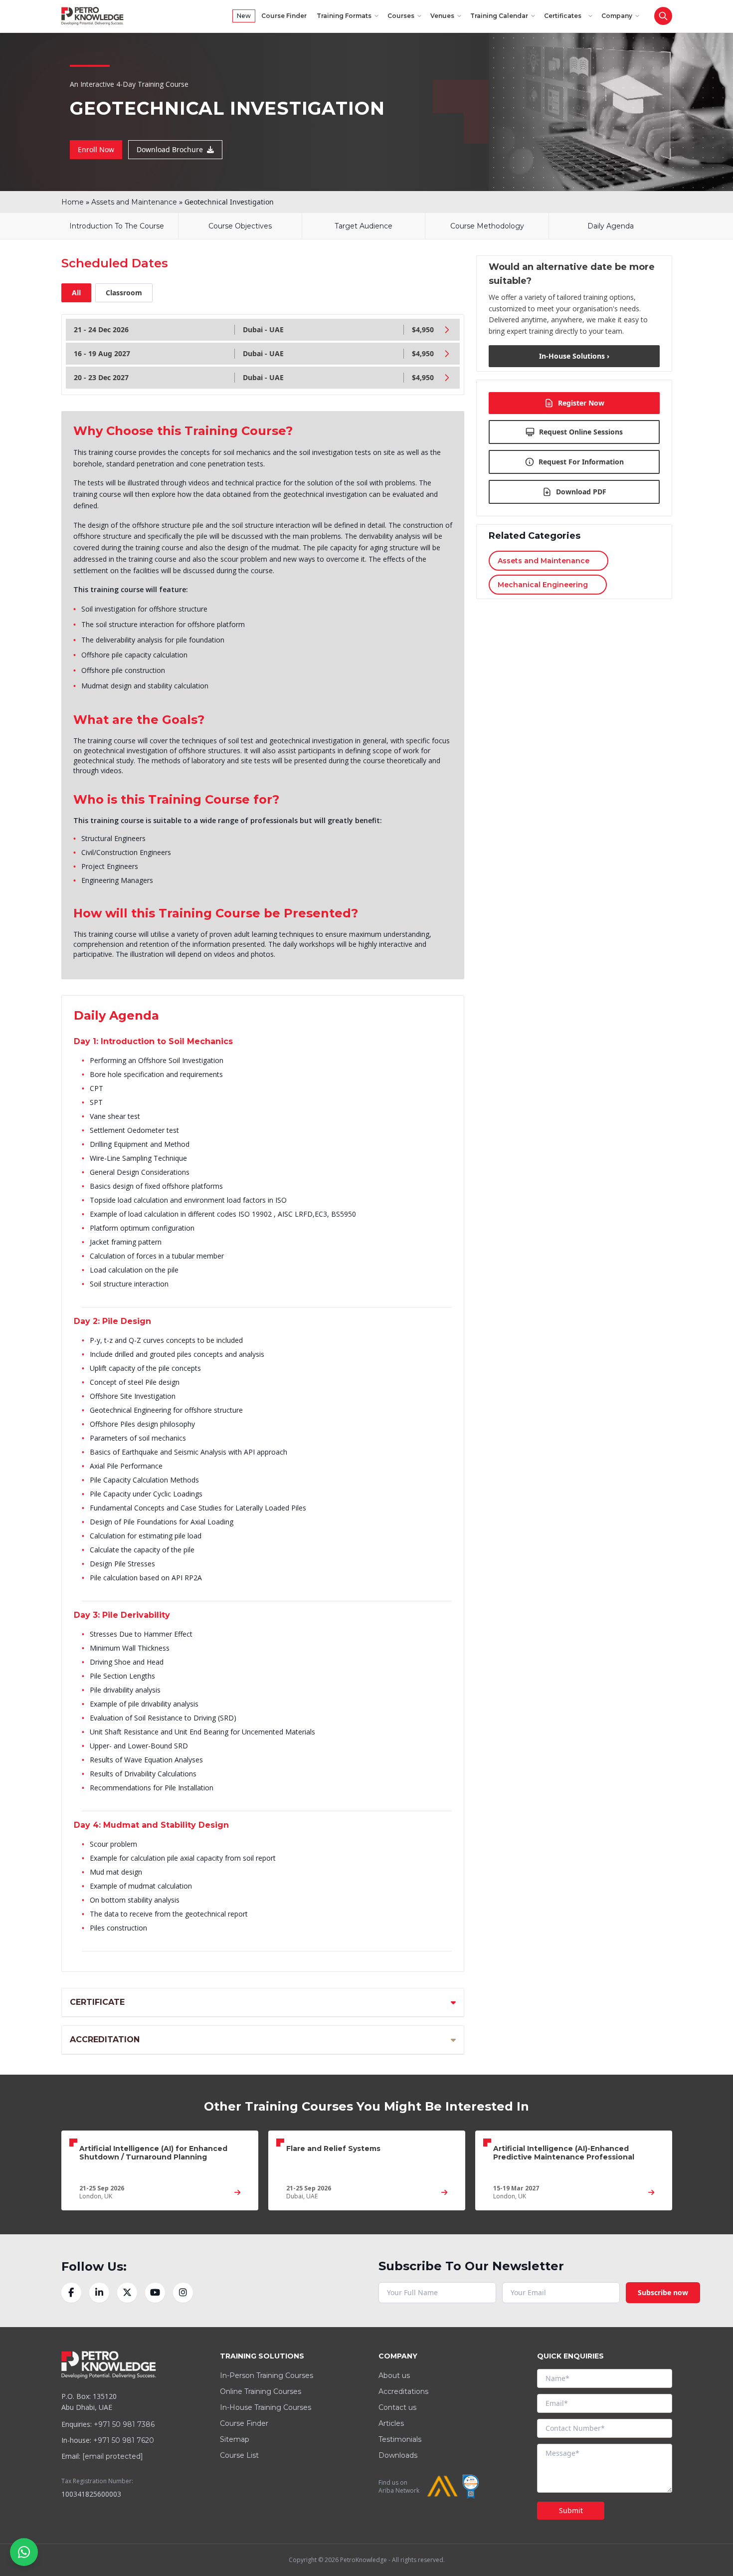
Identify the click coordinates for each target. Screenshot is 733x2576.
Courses (401, 16)
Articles (391, 2423)
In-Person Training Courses (267, 2375)
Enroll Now (96, 149)
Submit (571, 2510)
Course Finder (284, 16)
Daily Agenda (611, 226)
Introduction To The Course (117, 226)
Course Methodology (487, 226)
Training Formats (344, 16)
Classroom (124, 293)
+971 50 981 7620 (124, 2440)
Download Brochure (170, 149)
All (76, 293)
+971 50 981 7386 (124, 2424)
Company (617, 16)
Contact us (397, 2407)
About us (394, 2375)
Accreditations (403, 2391)
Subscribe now (663, 2292)
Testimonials (400, 2439)
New (244, 16)
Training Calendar (499, 16)
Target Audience (364, 226)
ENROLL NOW (637, 40)
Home (73, 202)
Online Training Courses (261, 2391)
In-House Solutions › (574, 356)
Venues (442, 16)
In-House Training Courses (266, 2407)
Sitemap (235, 2439)
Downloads (398, 2455)
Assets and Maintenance (134, 202)
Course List (239, 2455)
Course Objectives (240, 226)
